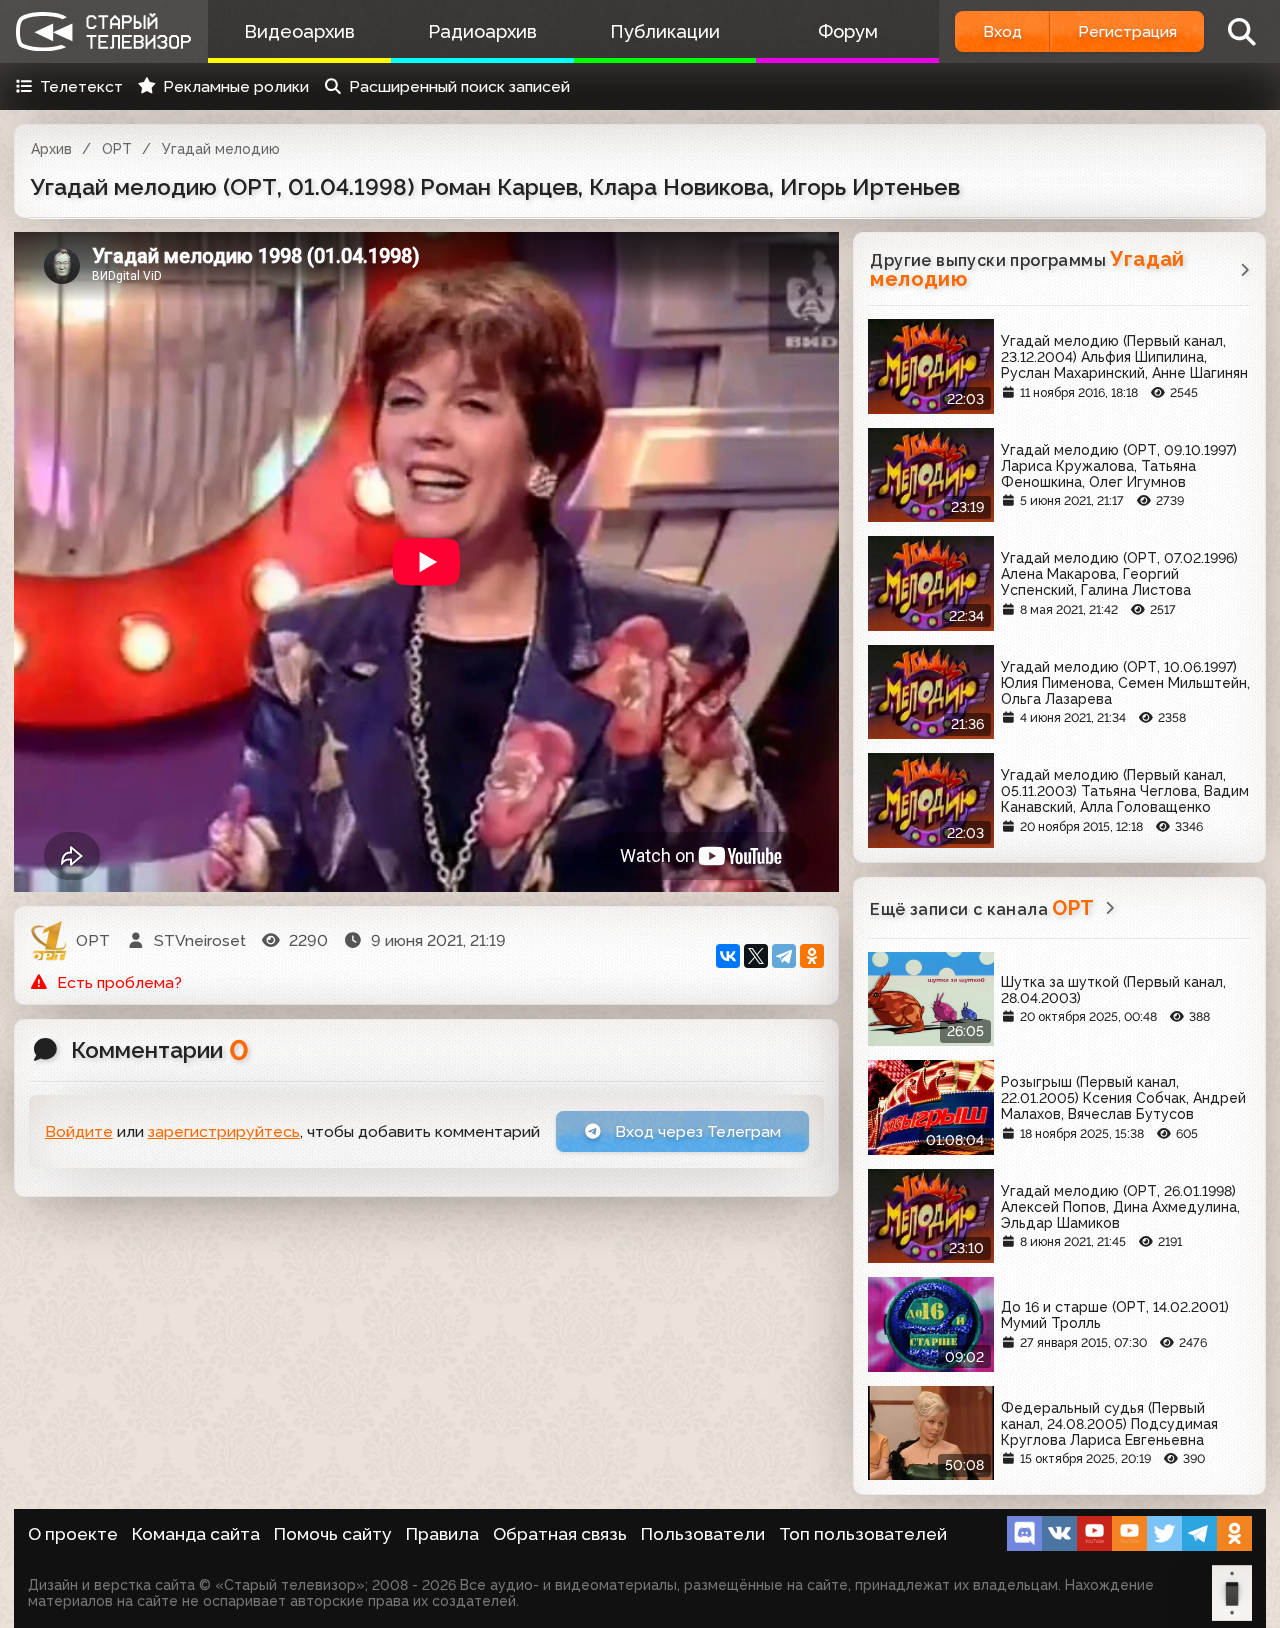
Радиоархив (482, 31)
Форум (848, 31)
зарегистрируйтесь (224, 1131)
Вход (1002, 31)
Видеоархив (299, 31)
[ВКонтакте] (728, 956)
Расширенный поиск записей (459, 86)
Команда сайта (196, 1534)
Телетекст (81, 86)
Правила (442, 1534)
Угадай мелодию (221, 149)
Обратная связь (560, 1534)
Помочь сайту (333, 1534)
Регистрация (1127, 31)
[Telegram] (784, 956)
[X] (756, 956)
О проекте (73, 1534)
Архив (51, 149)
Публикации (665, 31)
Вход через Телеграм (696, 1131)
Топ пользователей (863, 1534)
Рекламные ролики (236, 86)
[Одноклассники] (812, 956)
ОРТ (117, 149)
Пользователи (703, 1534)
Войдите (79, 1131)
